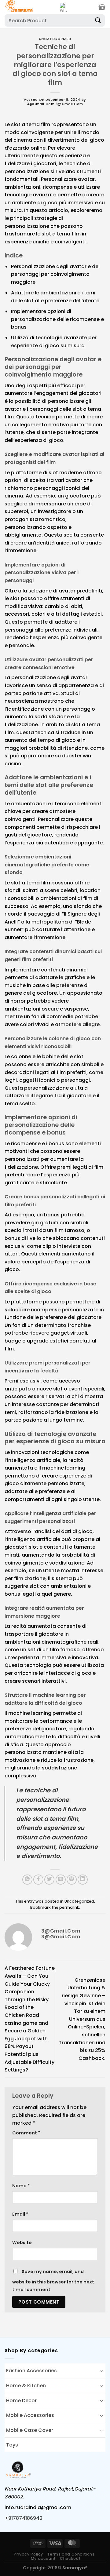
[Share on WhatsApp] (27, 1880)
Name (21, 2186)
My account (43, 2558)
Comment (26, 2133)
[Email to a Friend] (61, 1880)
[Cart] (102, 7)
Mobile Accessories (30, 2415)
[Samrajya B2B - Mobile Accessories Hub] (30, 6)
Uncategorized (55, 39)
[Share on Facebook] (38, 1880)
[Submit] (98, 20)
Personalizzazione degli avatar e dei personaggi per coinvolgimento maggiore (55, 274)
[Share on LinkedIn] (83, 1880)
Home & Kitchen (26, 2386)
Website (22, 2243)
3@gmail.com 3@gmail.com (55, 104)
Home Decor (21, 2401)
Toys (12, 2445)
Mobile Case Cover (30, 2430)
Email (20, 2214)
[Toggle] (101, 2371)
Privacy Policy (28, 2554)
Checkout (70, 2558)
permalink (69, 1907)
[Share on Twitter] (49, 1880)
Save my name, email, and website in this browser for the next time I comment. (53, 2281)
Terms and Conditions (71, 2554)
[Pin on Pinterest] (72, 1880)
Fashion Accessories (31, 2371)
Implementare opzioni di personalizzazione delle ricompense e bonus (57, 319)
